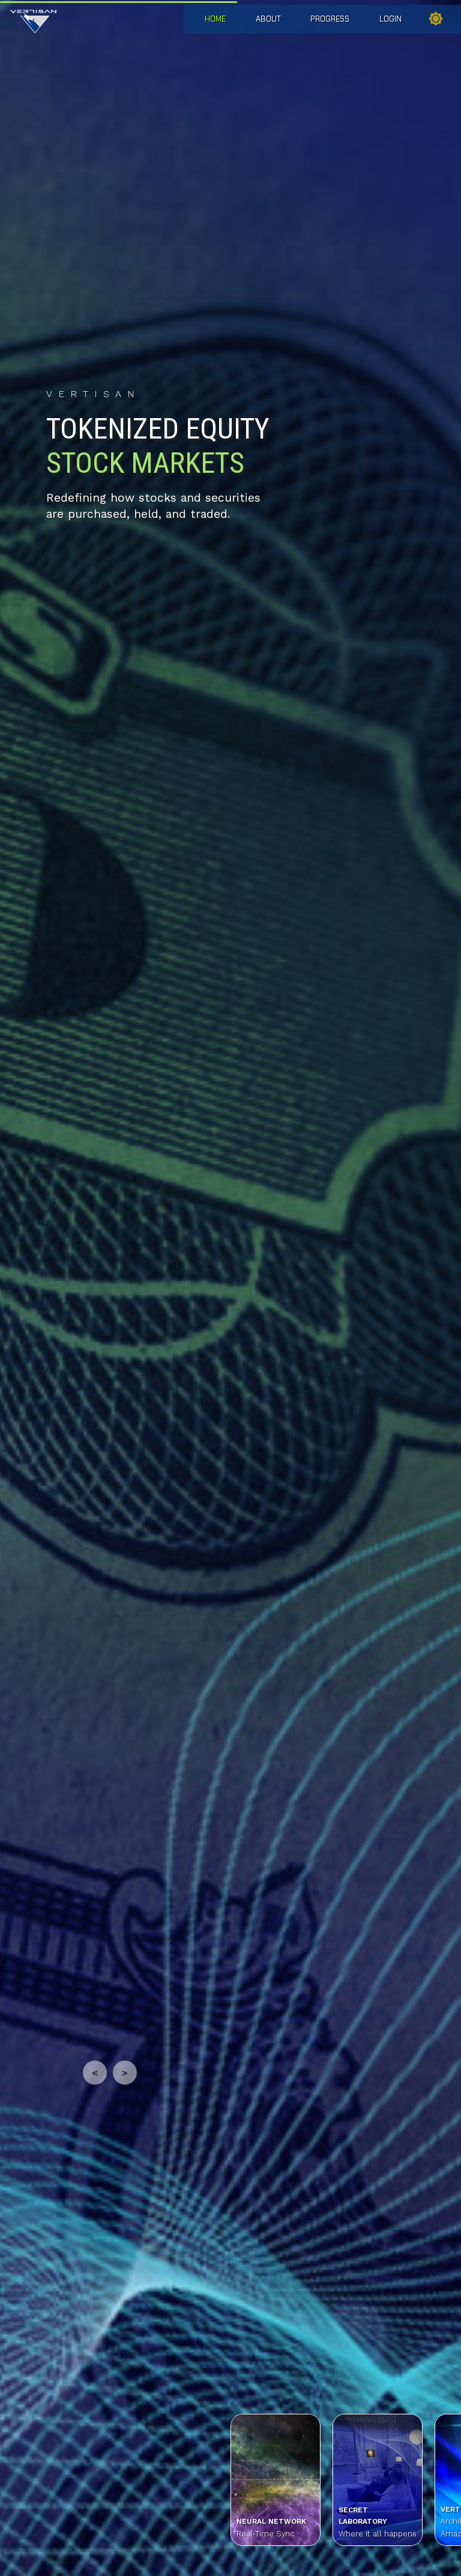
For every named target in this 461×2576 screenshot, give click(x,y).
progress (330, 19)
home (215, 19)
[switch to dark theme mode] (436, 20)
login (390, 19)
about (268, 19)
